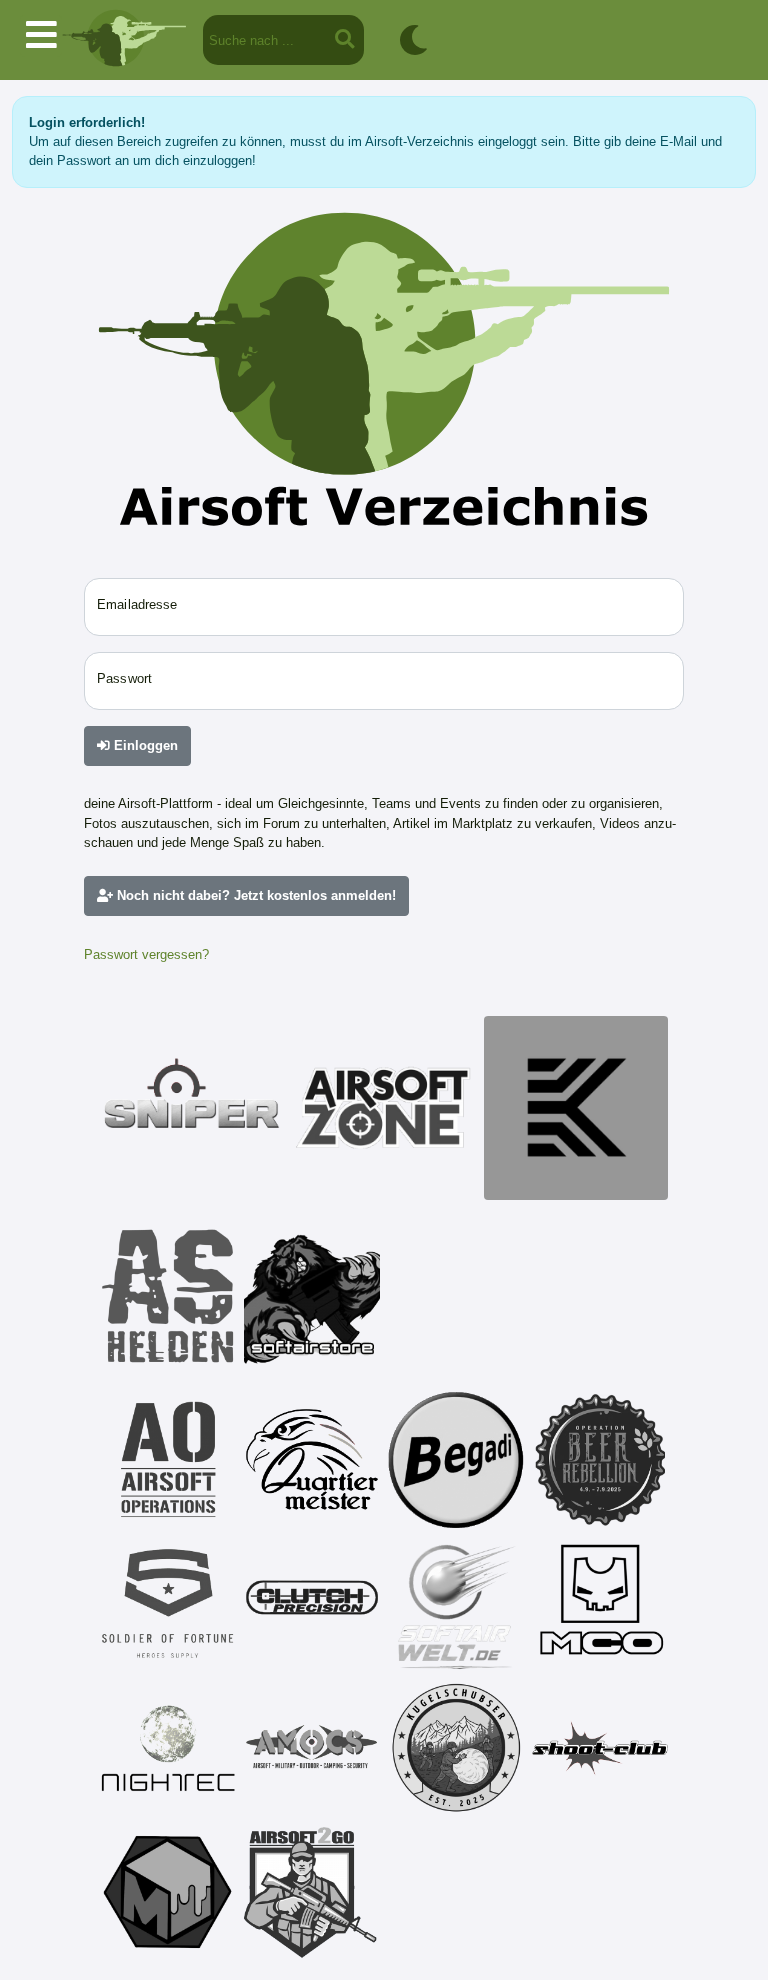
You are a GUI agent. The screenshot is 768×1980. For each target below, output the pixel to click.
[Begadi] (456, 1460)
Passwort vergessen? (146, 954)
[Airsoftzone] (384, 1108)
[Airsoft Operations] (168, 1460)
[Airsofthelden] (168, 1296)
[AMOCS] (312, 1748)
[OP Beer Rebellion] (600, 1460)
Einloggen (144, 745)
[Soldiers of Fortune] (168, 1604)
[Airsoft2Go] (312, 1892)
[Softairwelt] (456, 1604)
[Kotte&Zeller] (576, 1108)
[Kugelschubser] (456, 1748)
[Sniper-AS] (192, 1108)
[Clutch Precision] (312, 1604)
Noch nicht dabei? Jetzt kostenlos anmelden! (254, 895)
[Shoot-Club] (600, 1748)
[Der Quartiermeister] (312, 1460)
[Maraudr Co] (600, 1604)
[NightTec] (168, 1748)
